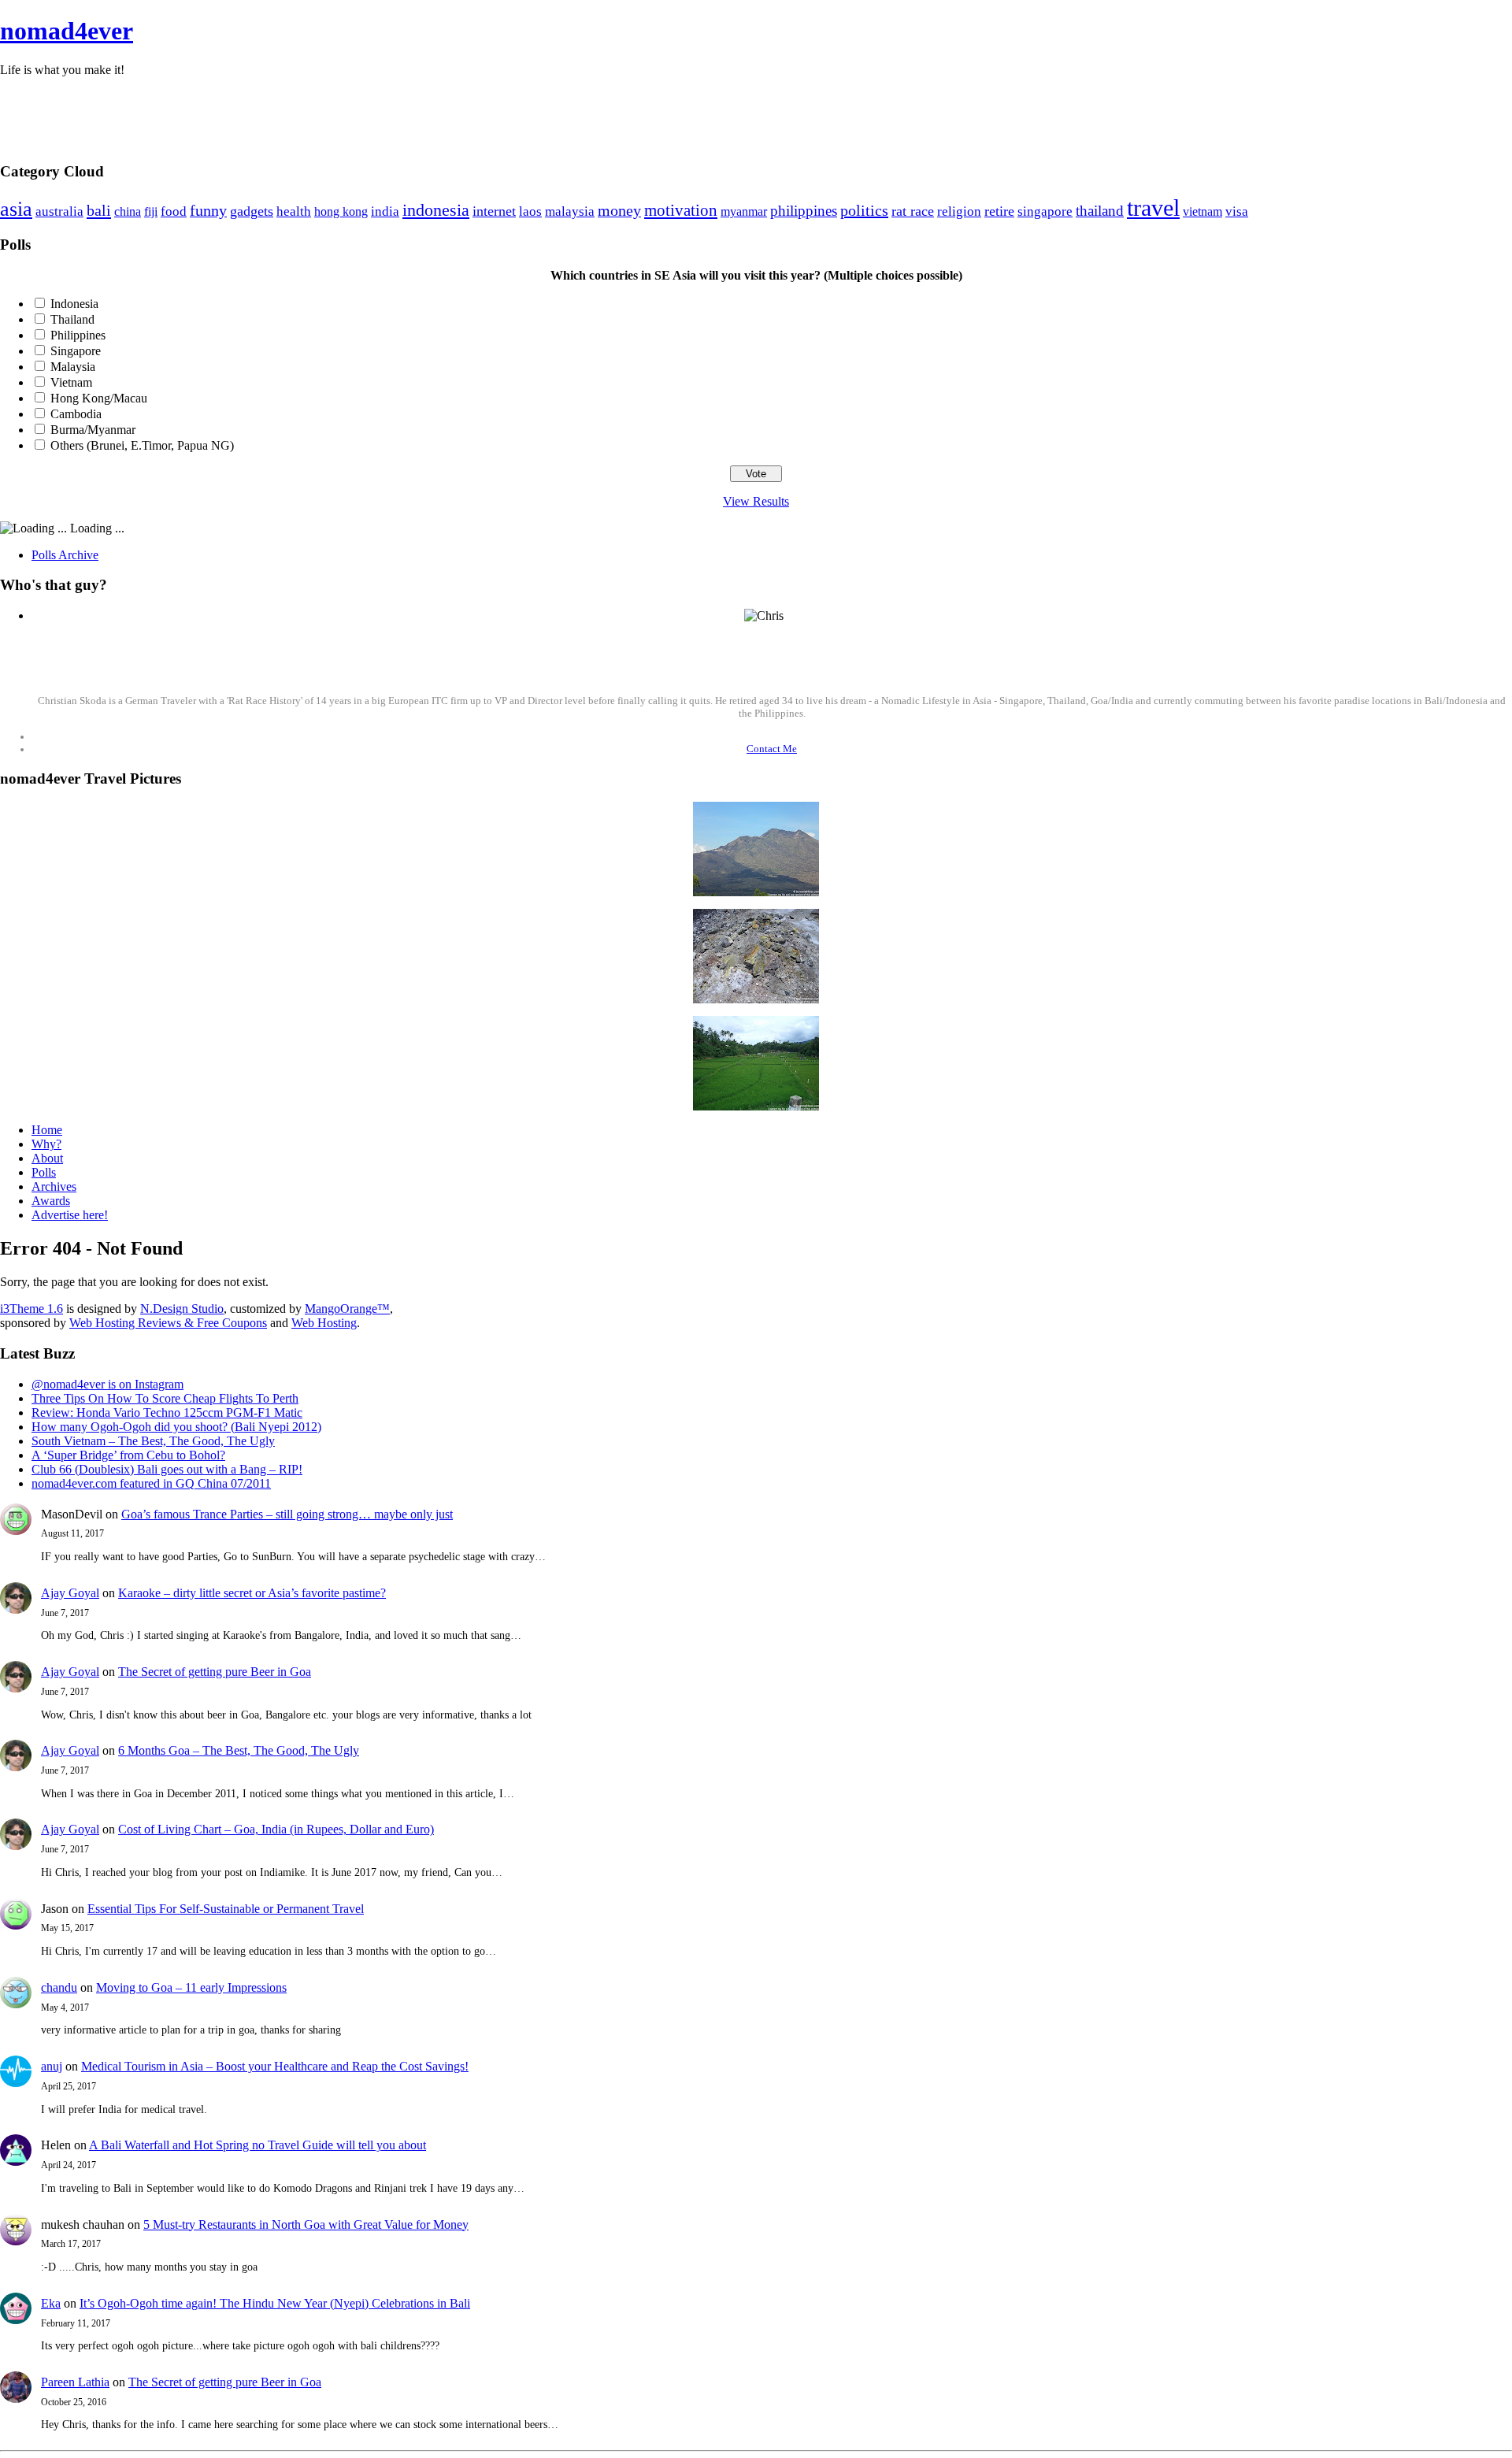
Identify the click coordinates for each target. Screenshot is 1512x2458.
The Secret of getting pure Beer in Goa (215, 1672)
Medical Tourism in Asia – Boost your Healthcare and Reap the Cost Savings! (275, 2066)
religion (959, 211)
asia (16, 209)
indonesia (436, 210)
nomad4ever (67, 31)
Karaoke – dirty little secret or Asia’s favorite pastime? (252, 1593)
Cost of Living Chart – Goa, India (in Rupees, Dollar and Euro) (276, 1829)
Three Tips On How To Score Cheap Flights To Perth (165, 1398)
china (128, 211)
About (47, 1158)
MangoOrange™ (347, 1309)
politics (864, 210)
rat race (913, 211)
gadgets (252, 211)
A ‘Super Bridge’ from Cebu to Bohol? (128, 1455)
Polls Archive (65, 555)
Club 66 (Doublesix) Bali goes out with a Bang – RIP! (167, 1469)
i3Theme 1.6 (31, 1309)
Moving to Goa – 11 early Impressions (191, 1987)
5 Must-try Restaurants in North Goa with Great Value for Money (306, 2224)
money (619, 210)
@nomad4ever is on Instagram (107, 1384)
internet (494, 211)
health (294, 211)
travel (1153, 208)
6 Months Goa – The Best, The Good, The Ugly (239, 1750)
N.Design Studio (182, 1309)
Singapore (76, 351)
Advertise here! (70, 1215)
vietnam (1203, 211)
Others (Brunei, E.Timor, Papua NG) (142, 445)
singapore (1045, 211)
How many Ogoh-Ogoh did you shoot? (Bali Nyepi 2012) (176, 1427)
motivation (681, 210)
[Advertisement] (756, 113)
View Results (756, 501)
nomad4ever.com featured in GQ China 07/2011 (151, 1483)
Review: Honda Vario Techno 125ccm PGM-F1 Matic (167, 1413)
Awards (51, 1201)
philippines (804, 211)
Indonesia (74, 304)
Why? (46, 1144)
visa (1237, 211)
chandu (59, 1987)
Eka (51, 2303)
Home (47, 1130)
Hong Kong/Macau (99, 398)
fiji (151, 211)
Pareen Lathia (75, 2382)
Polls (44, 1172)
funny (208, 211)
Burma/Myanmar (93, 430)
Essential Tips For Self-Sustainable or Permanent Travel (226, 1909)
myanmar (744, 211)
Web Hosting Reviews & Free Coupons (168, 1323)
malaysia (570, 211)
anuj (52, 2066)
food (174, 211)
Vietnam (71, 382)
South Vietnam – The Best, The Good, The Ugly (153, 1441)
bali (99, 210)
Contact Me (772, 749)
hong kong (341, 211)
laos (530, 211)
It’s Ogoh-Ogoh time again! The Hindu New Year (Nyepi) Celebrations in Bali (275, 2303)
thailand (1100, 211)
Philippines (78, 335)
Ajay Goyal (70, 1593)
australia (59, 211)
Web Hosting (324, 1323)
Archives (54, 1186)
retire (999, 211)
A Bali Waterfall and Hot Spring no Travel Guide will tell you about (258, 2145)
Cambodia (76, 414)
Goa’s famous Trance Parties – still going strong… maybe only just (287, 1514)
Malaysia (73, 367)
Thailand (72, 319)
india (385, 211)
